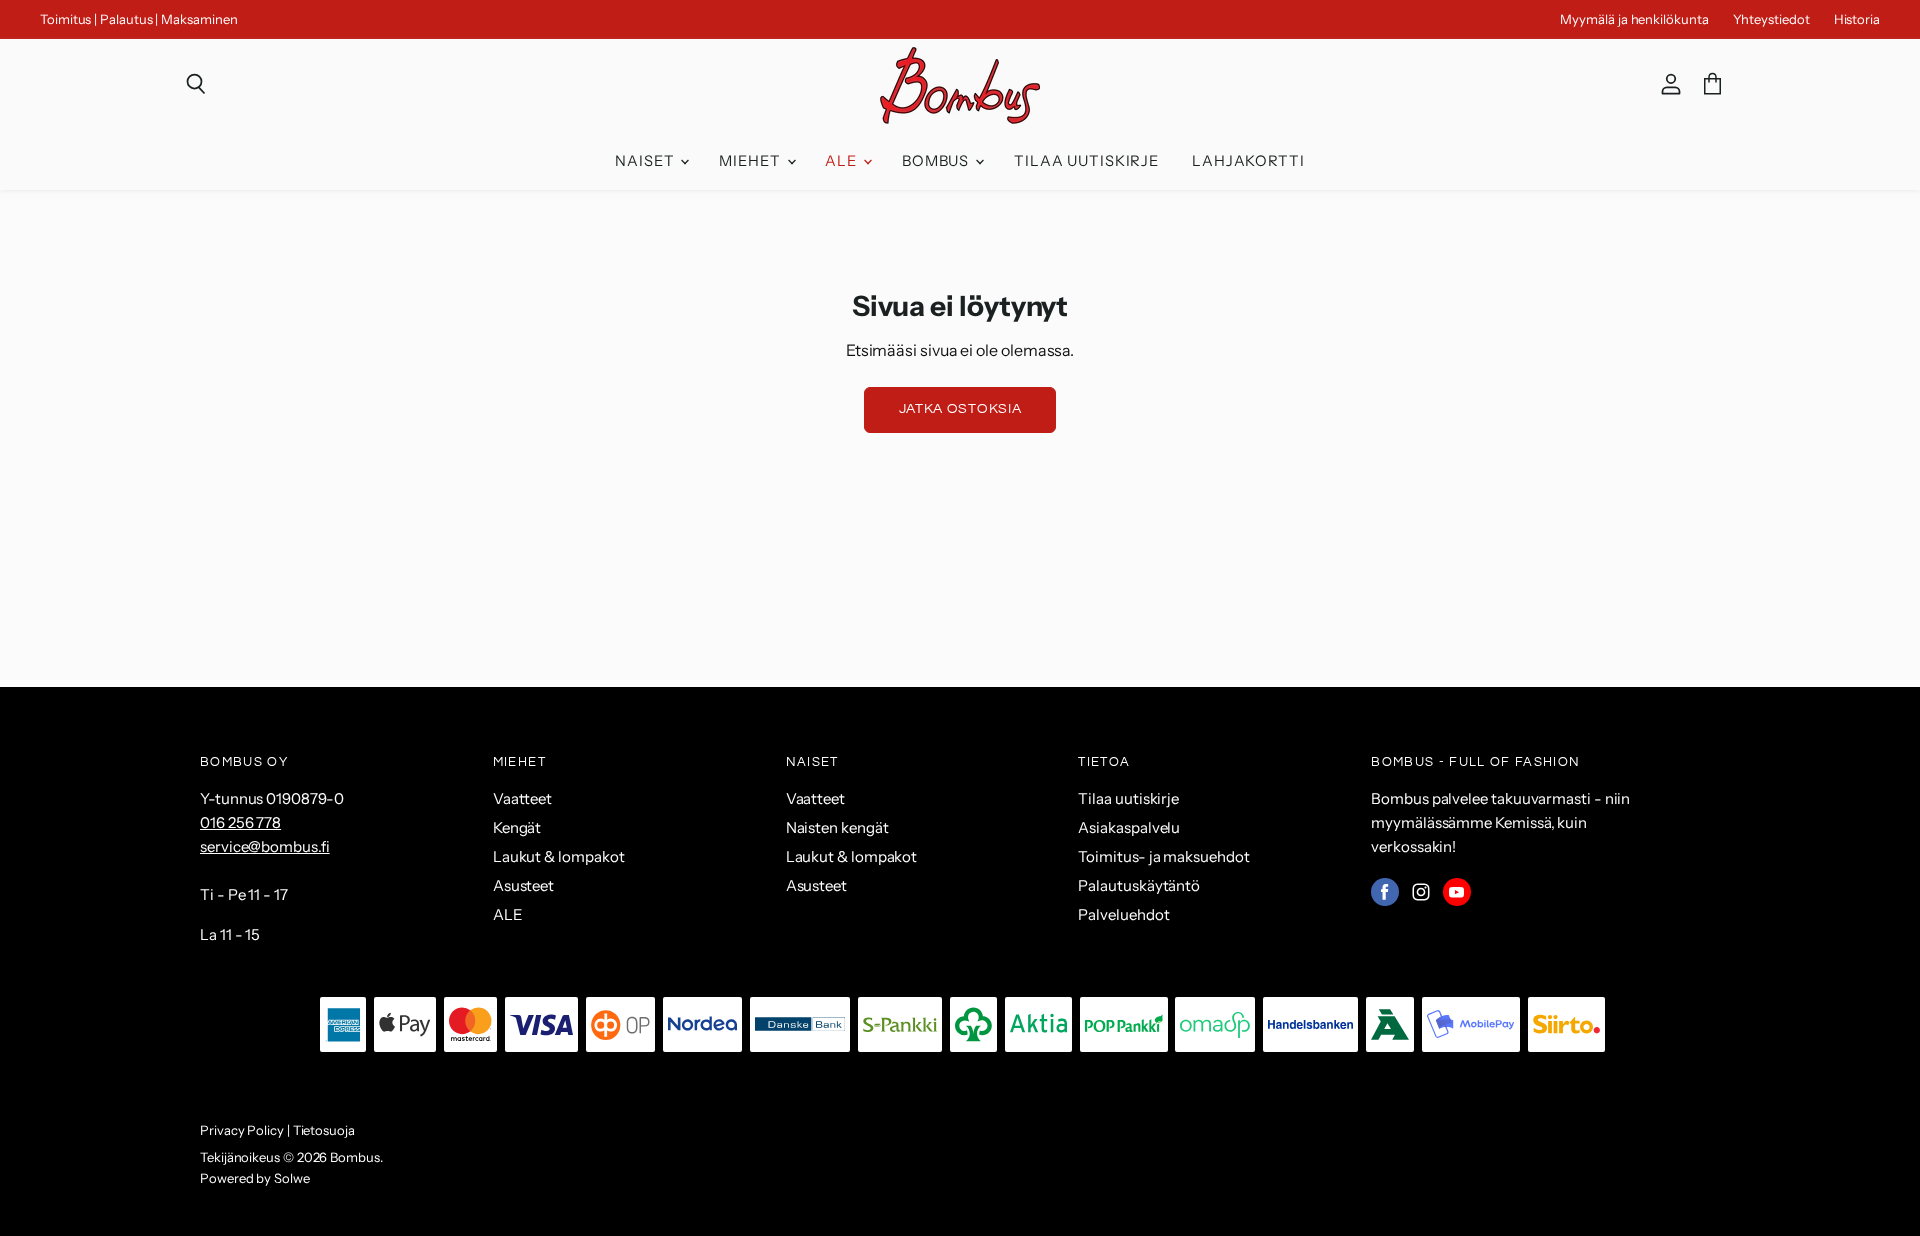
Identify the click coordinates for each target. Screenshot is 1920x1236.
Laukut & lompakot (559, 856)
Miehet (751, 161)
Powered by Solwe (255, 1178)
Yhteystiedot (1771, 19)
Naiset (646, 161)
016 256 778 (240, 822)
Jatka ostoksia (960, 409)
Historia (1857, 19)
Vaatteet (522, 798)
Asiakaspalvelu (1129, 827)
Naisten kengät (837, 827)
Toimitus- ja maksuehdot (1163, 856)
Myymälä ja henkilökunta (1634, 19)
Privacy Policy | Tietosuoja (277, 1130)
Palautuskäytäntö (1139, 885)
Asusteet (523, 885)
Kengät (517, 827)
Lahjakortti (1248, 161)
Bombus (937, 161)
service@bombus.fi (265, 846)
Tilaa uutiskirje (1086, 161)
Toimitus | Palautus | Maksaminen (138, 19)
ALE (843, 161)
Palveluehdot (1123, 914)
